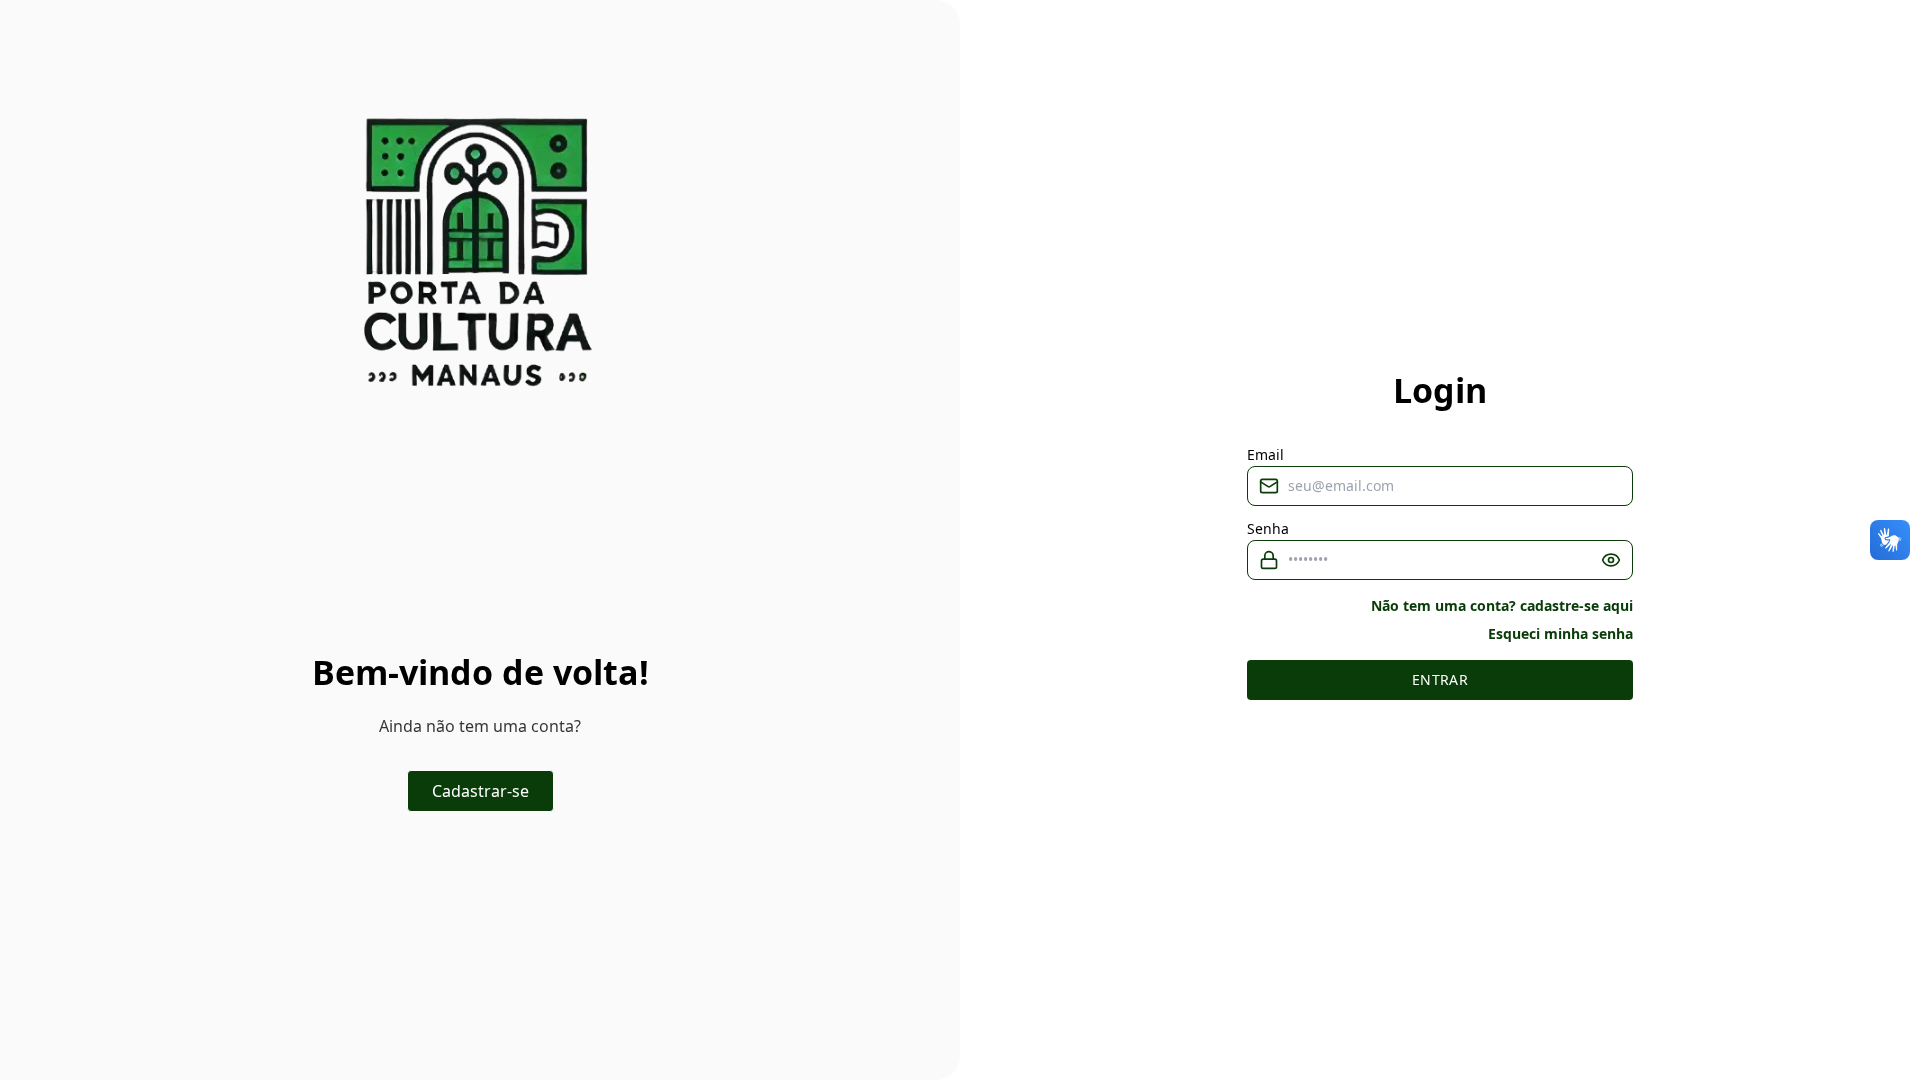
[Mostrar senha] (1611, 560)
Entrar (1440, 679)
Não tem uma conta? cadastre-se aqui (1502, 605)
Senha (1268, 529)
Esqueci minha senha (1560, 633)
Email (1265, 455)
